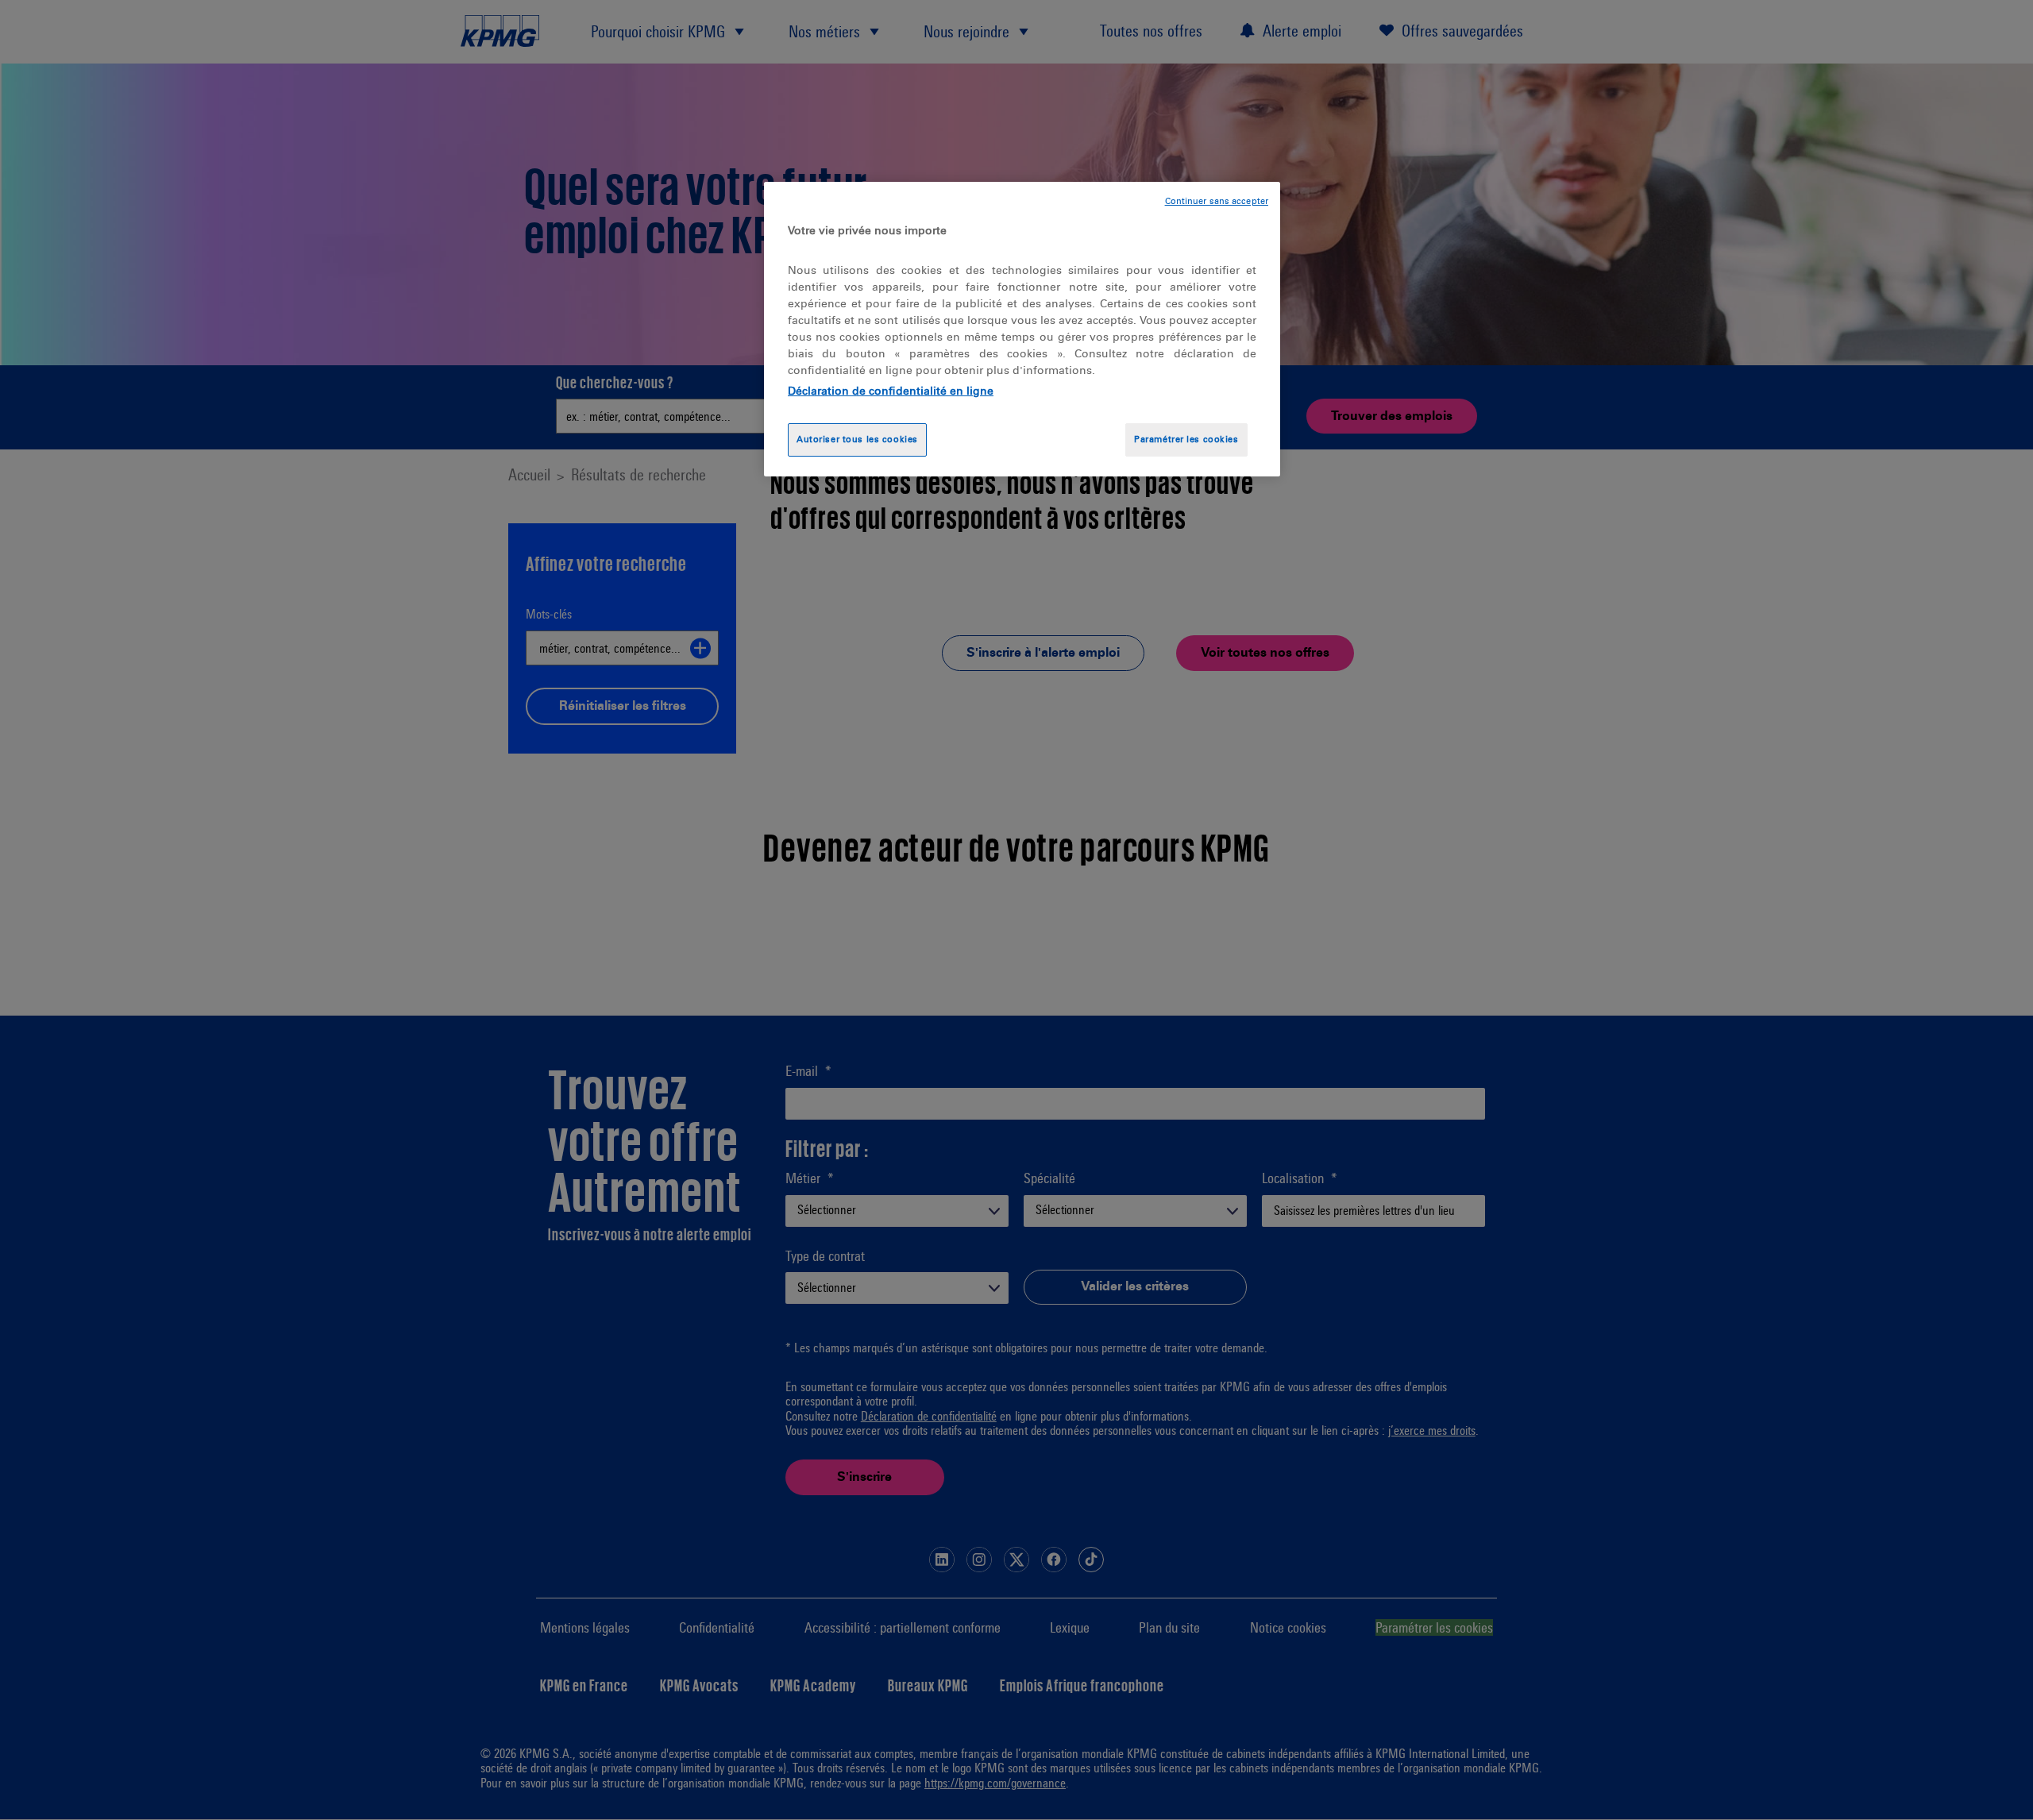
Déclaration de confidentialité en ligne (891, 391)
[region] (1022, 329)
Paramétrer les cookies (1186, 439)
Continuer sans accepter (1217, 201)
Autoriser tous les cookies (857, 439)
